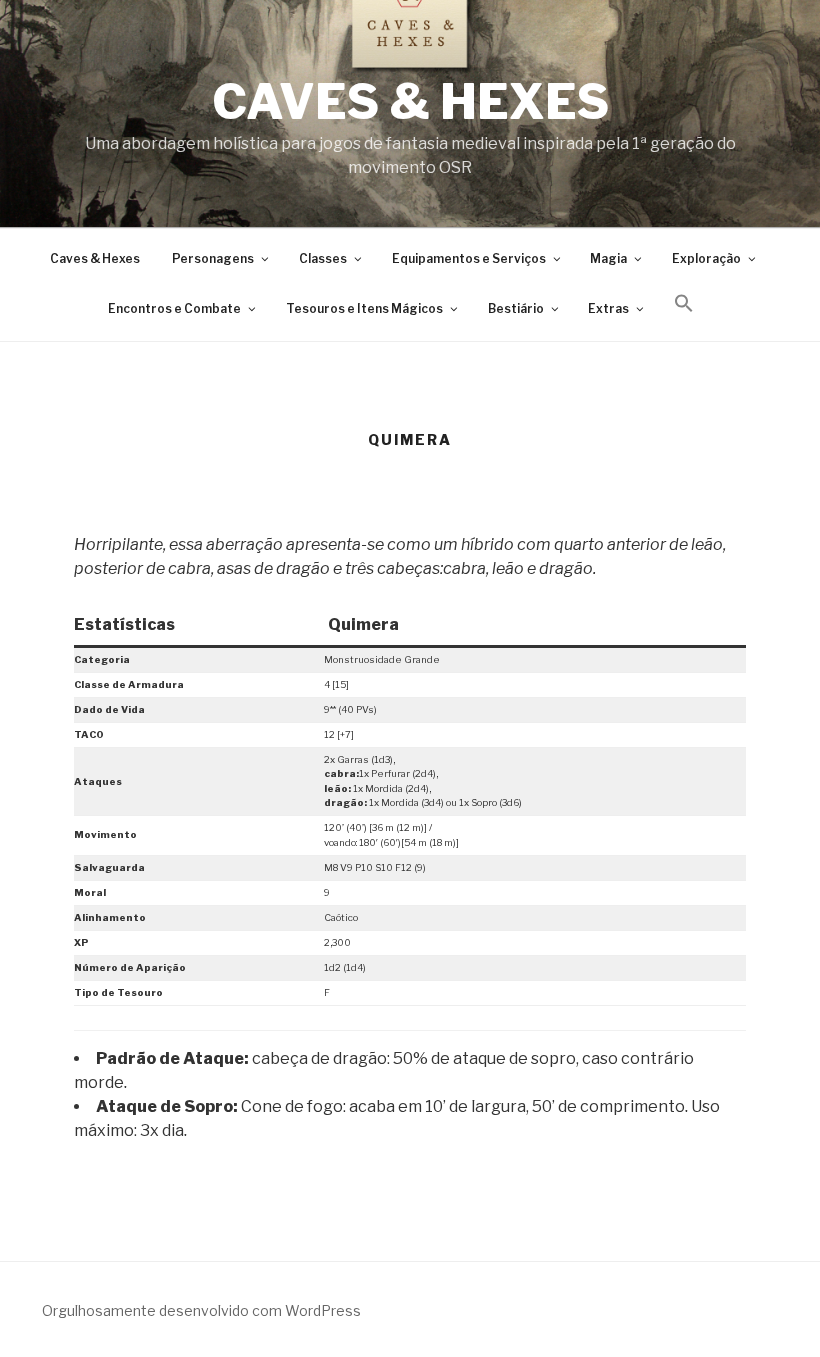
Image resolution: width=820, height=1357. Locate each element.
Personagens (213, 259)
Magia (608, 259)
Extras (608, 309)
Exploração (706, 259)
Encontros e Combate (174, 309)
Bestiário (516, 309)
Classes (323, 259)
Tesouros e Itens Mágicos (364, 309)
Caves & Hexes (410, 102)
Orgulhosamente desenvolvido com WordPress (201, 1310)
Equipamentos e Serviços (469, 259)
